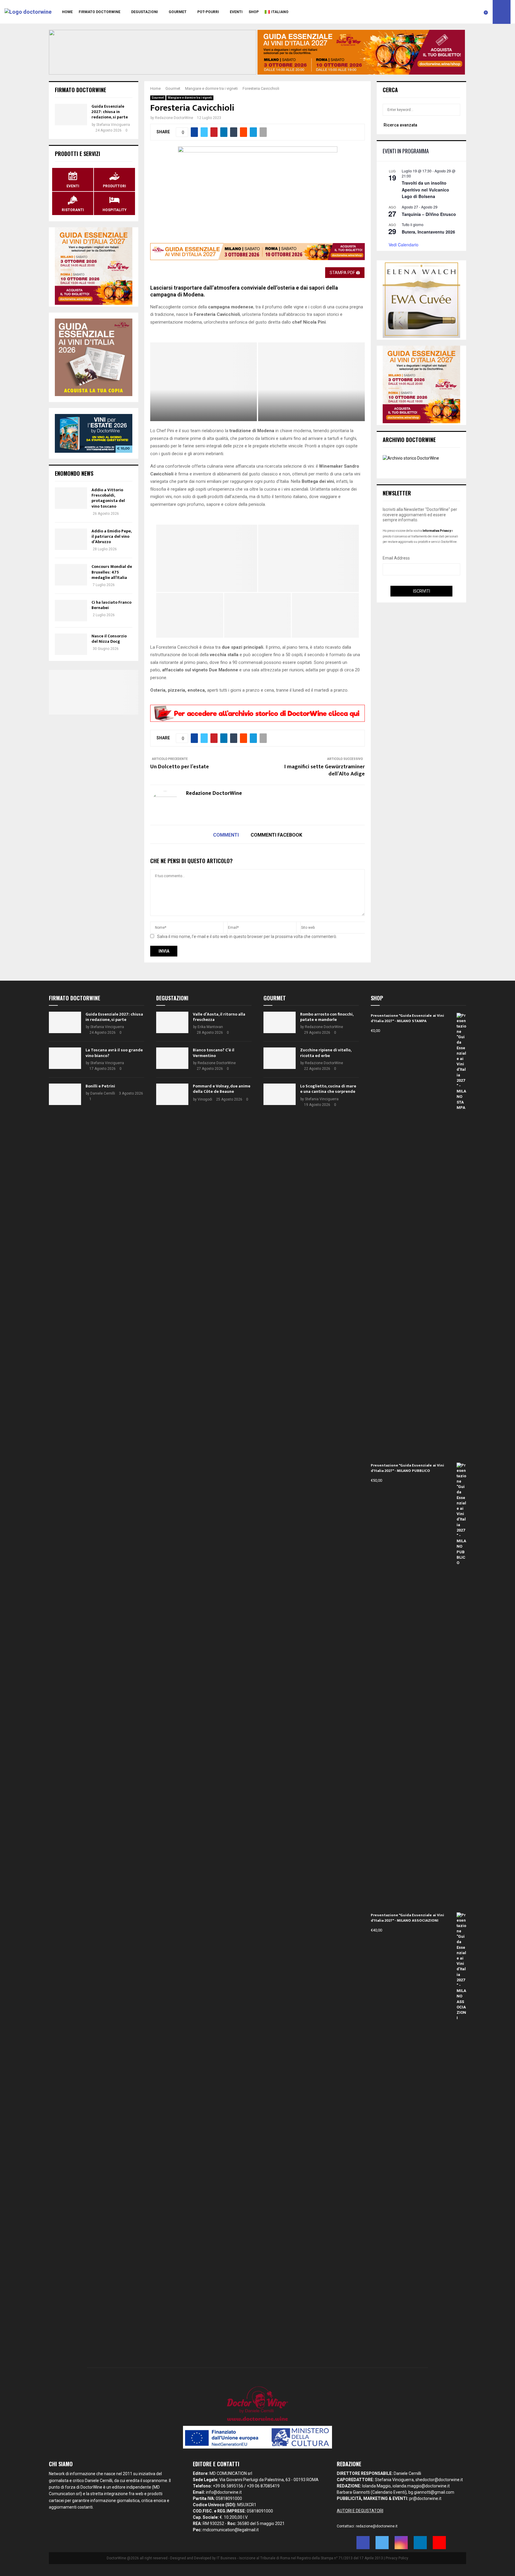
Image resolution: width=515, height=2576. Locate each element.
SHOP (254, 12)
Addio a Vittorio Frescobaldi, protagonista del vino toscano (108, 498)
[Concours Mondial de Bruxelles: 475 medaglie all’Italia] (71, 575)
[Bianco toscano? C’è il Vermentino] (172, 1058)
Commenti (226, 835)
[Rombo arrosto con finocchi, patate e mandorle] (280, 1022)
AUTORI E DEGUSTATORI (360, 2511)
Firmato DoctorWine (100, 12)
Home (67, 12)
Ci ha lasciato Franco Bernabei (111, 605)
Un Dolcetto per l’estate (180, 767)
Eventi (236, 12)
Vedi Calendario (404, 245)
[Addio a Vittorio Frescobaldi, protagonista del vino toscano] (71, 498)
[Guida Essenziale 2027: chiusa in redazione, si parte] (71, 115)
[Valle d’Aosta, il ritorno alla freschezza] (172, 1022)
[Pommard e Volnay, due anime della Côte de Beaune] (172, 1094)
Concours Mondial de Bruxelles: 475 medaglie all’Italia (112, 572)
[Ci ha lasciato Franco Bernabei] (71, 611)
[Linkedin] (420, 2543)
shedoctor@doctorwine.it (439, 2480)
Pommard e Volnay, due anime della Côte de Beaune (222, 1089)
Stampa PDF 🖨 (345, 273)
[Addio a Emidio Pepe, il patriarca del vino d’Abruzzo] (71, 539)
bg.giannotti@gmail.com (431, 2492)
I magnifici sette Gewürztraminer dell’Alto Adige (325, 770)
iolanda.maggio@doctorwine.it (421, 2486)
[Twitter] (382, 2543)
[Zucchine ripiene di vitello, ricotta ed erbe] (280, 1058)
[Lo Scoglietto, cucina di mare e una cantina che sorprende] (280, 1094)
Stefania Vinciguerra (113, 125)
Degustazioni (145, 12)
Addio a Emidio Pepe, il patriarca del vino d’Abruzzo (111, 536)
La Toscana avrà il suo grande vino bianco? (114, 1053)
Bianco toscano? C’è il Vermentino (214, 1053)
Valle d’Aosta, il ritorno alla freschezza (219, 1017)
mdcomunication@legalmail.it (231, 2530)
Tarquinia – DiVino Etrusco (429, 214)
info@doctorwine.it (224, 2492)
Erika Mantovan (210, 1027)
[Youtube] (439, 2543)
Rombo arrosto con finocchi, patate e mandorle (327, 1017)
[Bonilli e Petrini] (65, 1094)
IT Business (227, 2558)
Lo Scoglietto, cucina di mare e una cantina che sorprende (328, 1089)
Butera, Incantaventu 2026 (428, 232)
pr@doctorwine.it (425, 2498)
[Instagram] (401, 2543)
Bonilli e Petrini (100, 1086)
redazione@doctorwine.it (377, 2526)
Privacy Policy (397, 2558)
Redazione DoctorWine (174, 118)
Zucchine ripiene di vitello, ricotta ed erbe (326, 1053)
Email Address (396, 558)
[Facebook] (363, 2543)
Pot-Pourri (208, 12)
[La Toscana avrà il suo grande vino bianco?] (65, 1058)
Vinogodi (205, 1099)
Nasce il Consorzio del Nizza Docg (109, 639)
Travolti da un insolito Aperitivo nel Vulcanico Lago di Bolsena (425, 190)
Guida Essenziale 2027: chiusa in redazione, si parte (110, 112)
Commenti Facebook (276, 835)
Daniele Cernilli (103, 1093)
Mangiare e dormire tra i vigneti (190, 98)
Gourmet (178, 12)
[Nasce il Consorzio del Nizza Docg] (71, 644)
